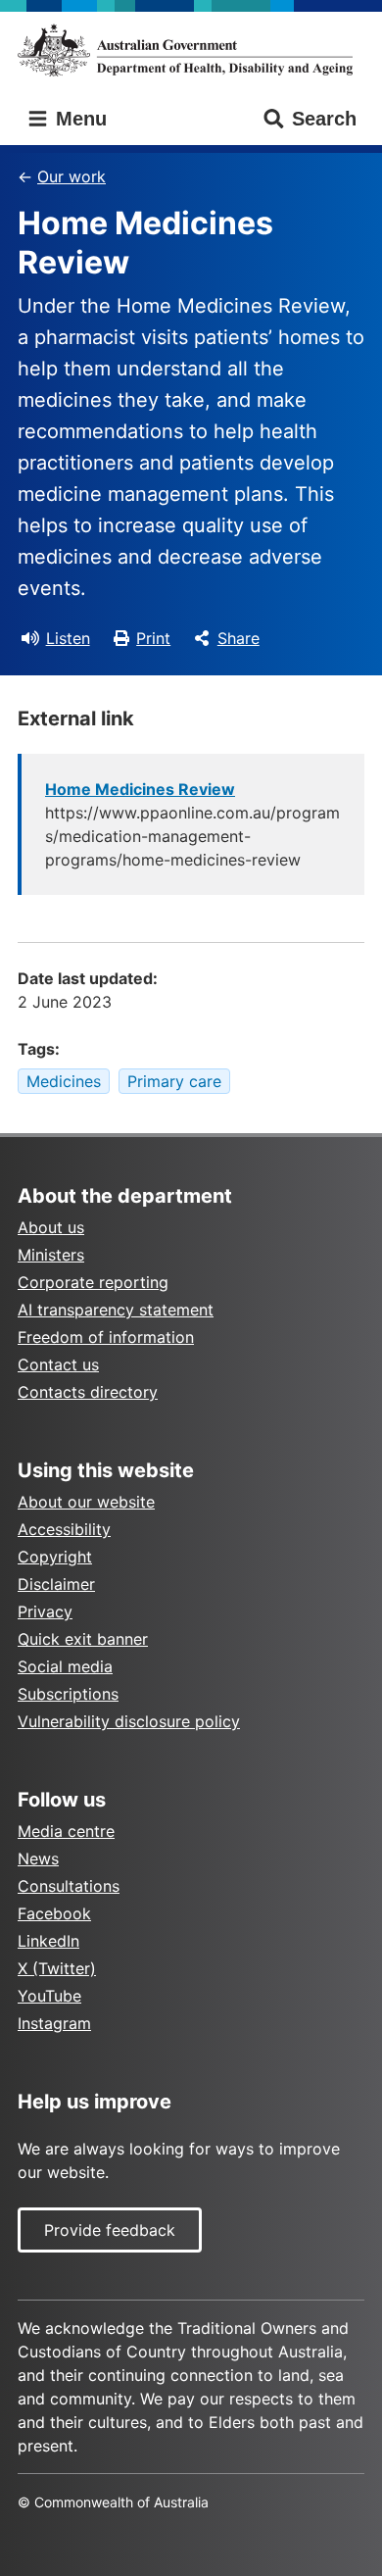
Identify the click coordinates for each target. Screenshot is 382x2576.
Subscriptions (68, 1694)
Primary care (174, 1081)
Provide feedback (110, 2230)
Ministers (51, 1255)
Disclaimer (56, 1584)
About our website (86, 1502)
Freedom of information (106, 1337)
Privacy (45, 1611)
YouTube (49, 1996)
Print (153, 638)
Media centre (66, 1831)
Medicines (64, 1081)
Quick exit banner (83, 1639)
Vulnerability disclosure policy (129, 1721)
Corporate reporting (93, 1282)
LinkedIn (48, 1941)
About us (51, 1227)
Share (239, 638)
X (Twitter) (57, 1968)
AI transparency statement (116, 1310)
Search (324, 119)
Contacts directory (88, 1392)
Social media (65, 1666)
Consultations (69, 1886)
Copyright (55, 1557)
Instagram (54, 2023)
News (38, 1858)
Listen (68, 638)
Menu (78, 119)
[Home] (191, 50)
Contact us (58, 1364)
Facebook (54, 1913)
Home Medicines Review (140, 789)
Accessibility (64, 1529)
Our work (72, 176)
